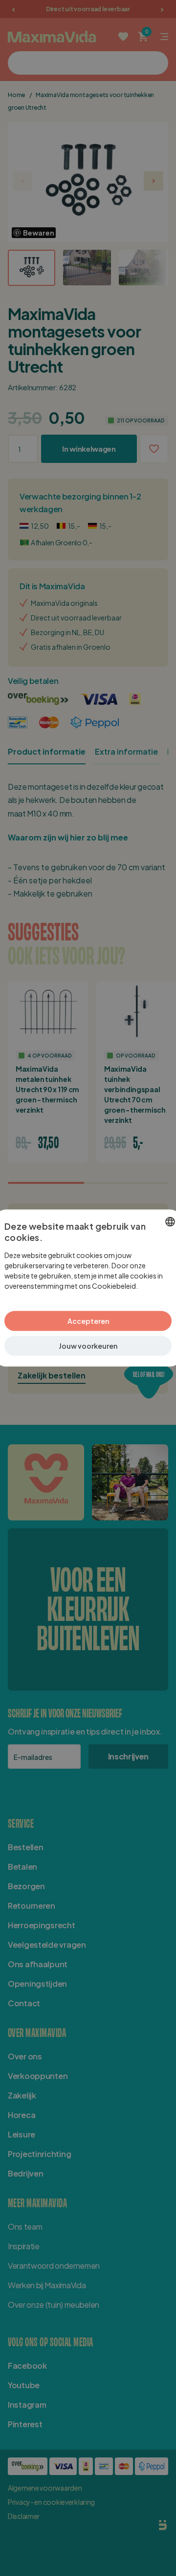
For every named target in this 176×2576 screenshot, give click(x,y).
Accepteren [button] (88, 1321)
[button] (88, 1346)
